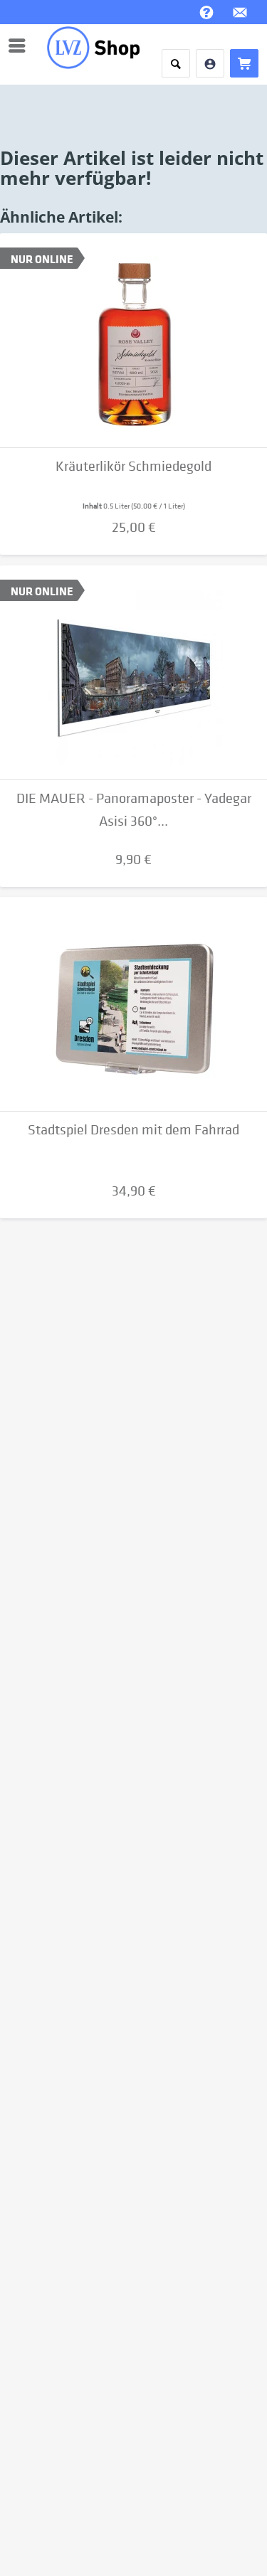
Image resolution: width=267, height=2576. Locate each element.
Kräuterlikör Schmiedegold (133, 466)
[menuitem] (21, 46)
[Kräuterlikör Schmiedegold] (133, 341)
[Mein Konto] (210, 63)
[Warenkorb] (244, 63)
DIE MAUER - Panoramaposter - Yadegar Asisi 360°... (134, 810)
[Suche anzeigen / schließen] (176, 63)
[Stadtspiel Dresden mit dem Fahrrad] (133, 1004)
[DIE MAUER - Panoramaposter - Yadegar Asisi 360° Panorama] (133, 673)
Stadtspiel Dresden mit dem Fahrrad (133, 1130)
